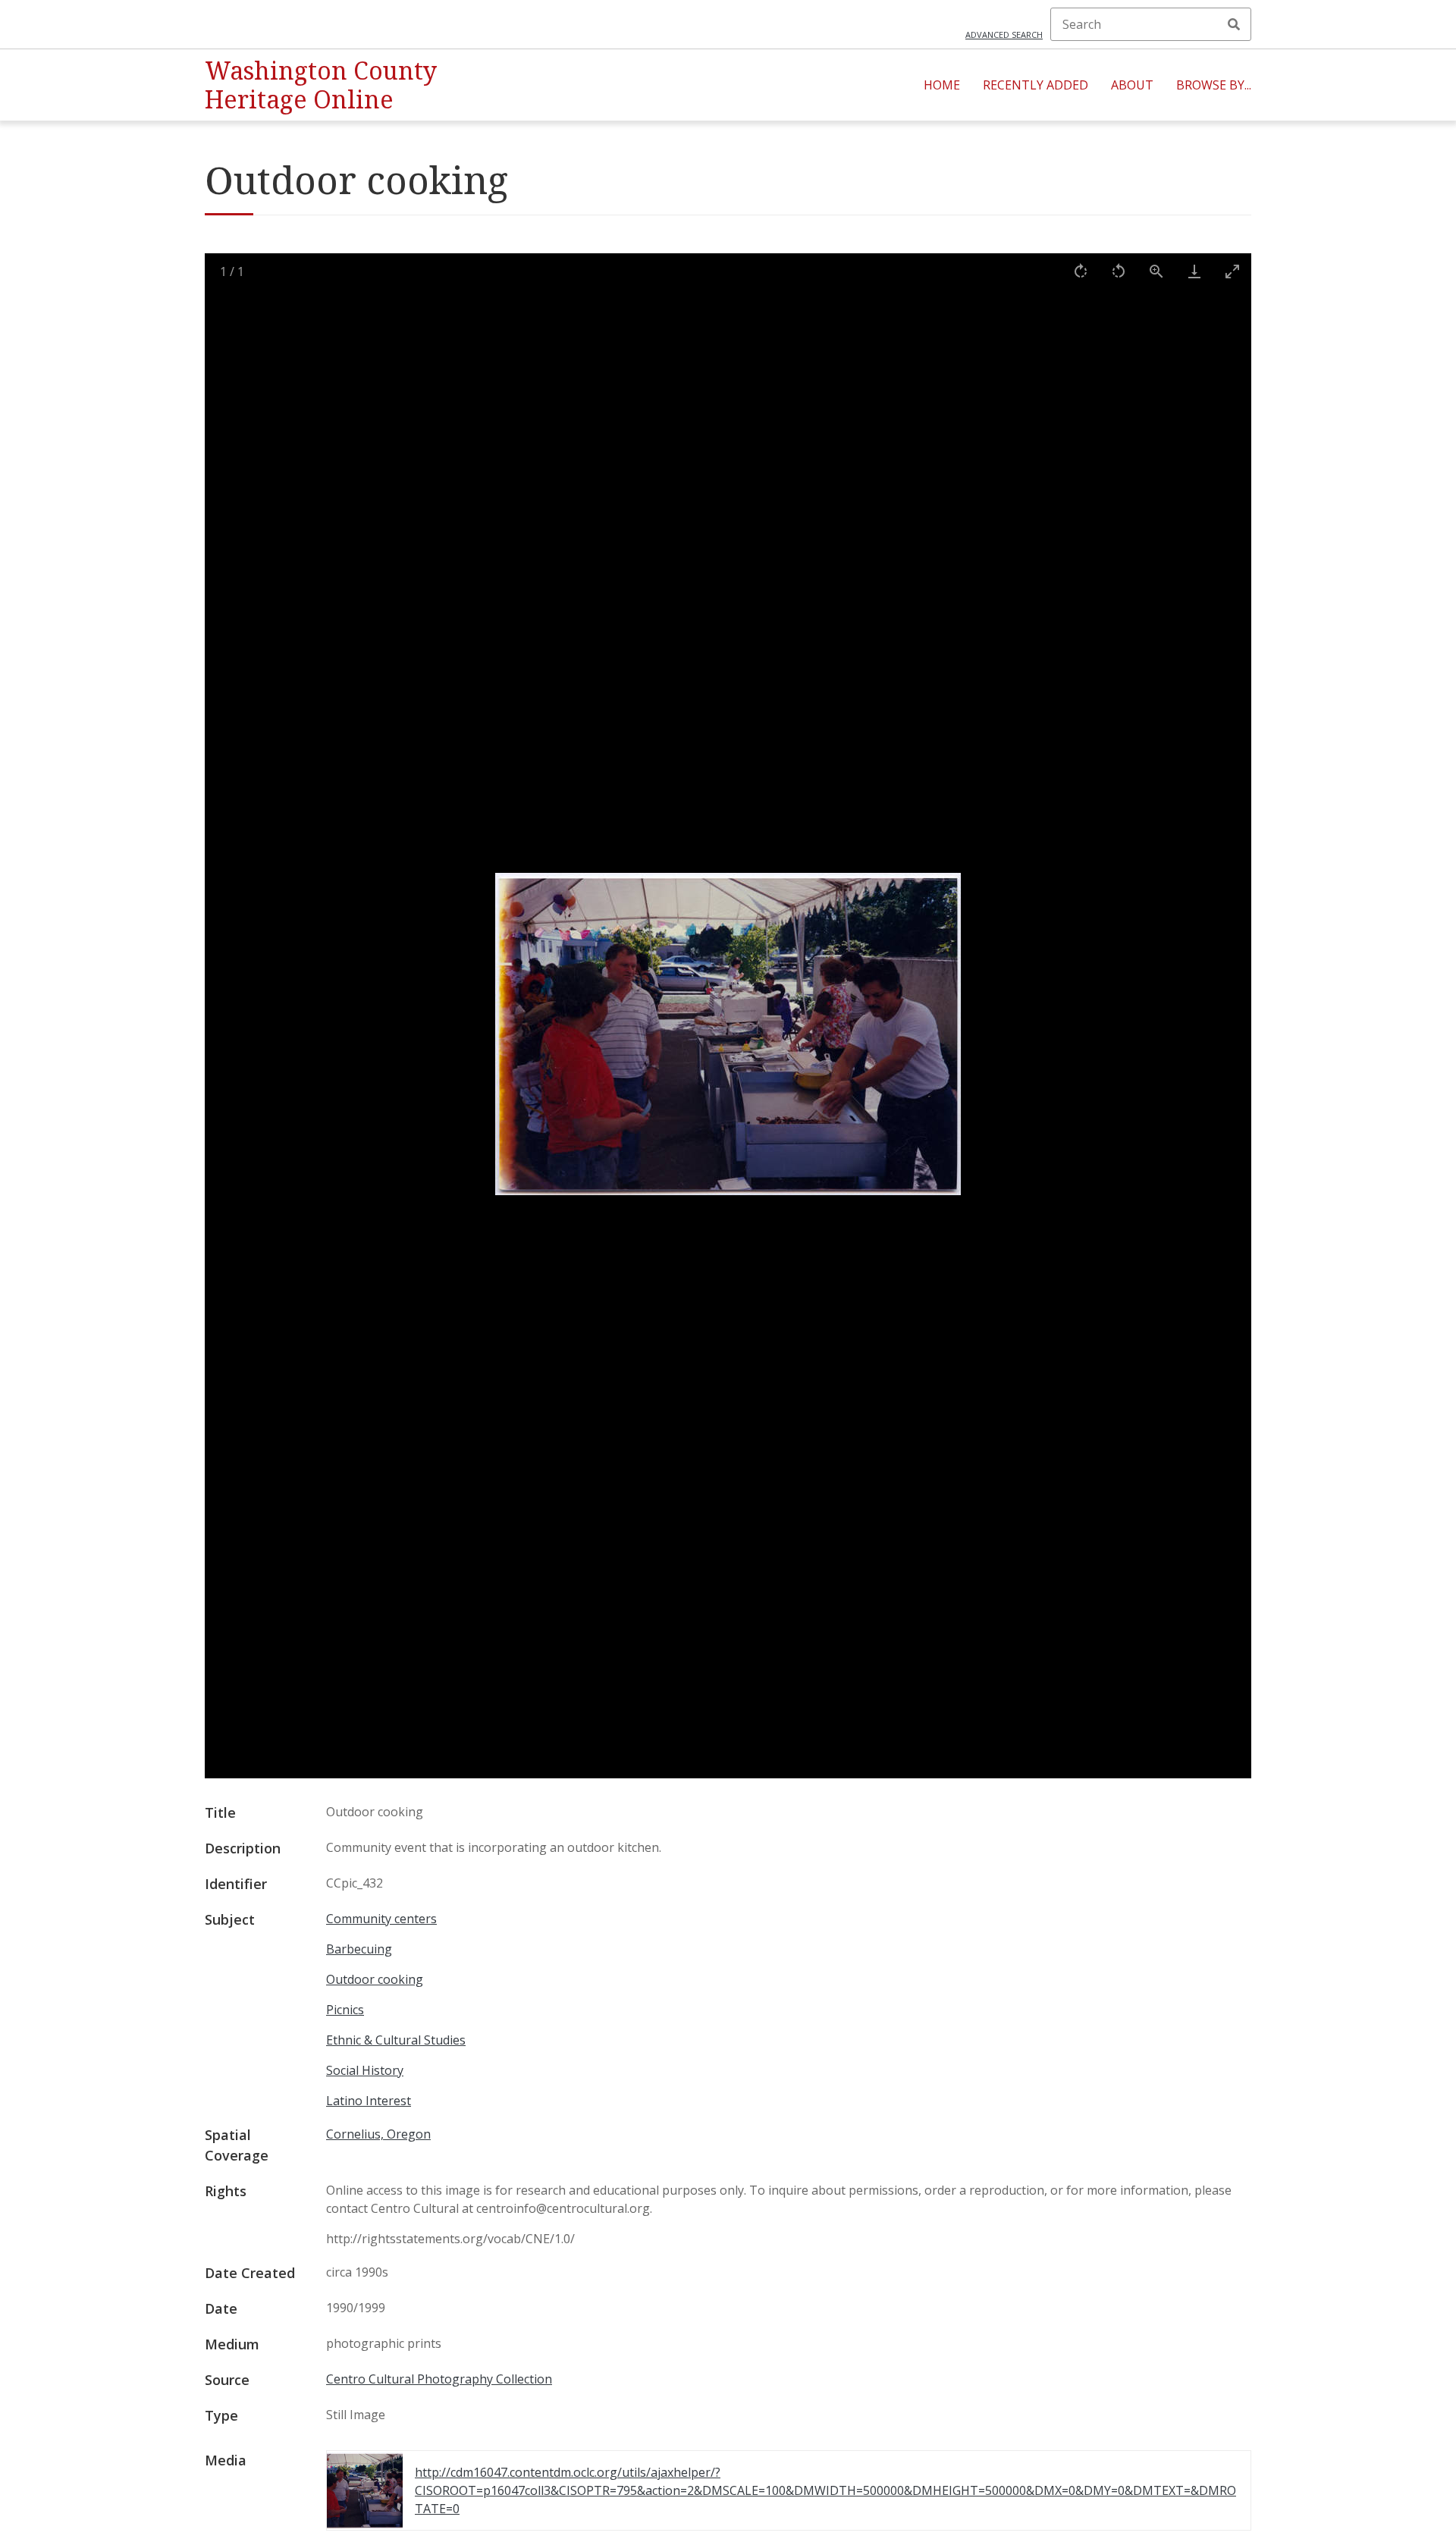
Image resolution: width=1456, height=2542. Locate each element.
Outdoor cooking (375, 1979)
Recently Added (1036, 85)
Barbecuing (359, 1949)
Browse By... (1214, 85)
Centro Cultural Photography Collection (439, 2379)
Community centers (381, 1919)
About (1132, 85)
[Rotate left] (1119, 271)
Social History (365, 2070)
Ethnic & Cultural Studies (396, 2040)
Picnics (345, 2010)
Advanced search (1004, 35)
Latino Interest (369, 2101)
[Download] (1194, 271)
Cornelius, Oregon (378, 2134)
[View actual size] (1156, 271)
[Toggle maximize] (1232, 271)
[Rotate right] (1081, 271)
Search (1234, 24)
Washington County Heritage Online (321, 85)
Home (942, 85)
